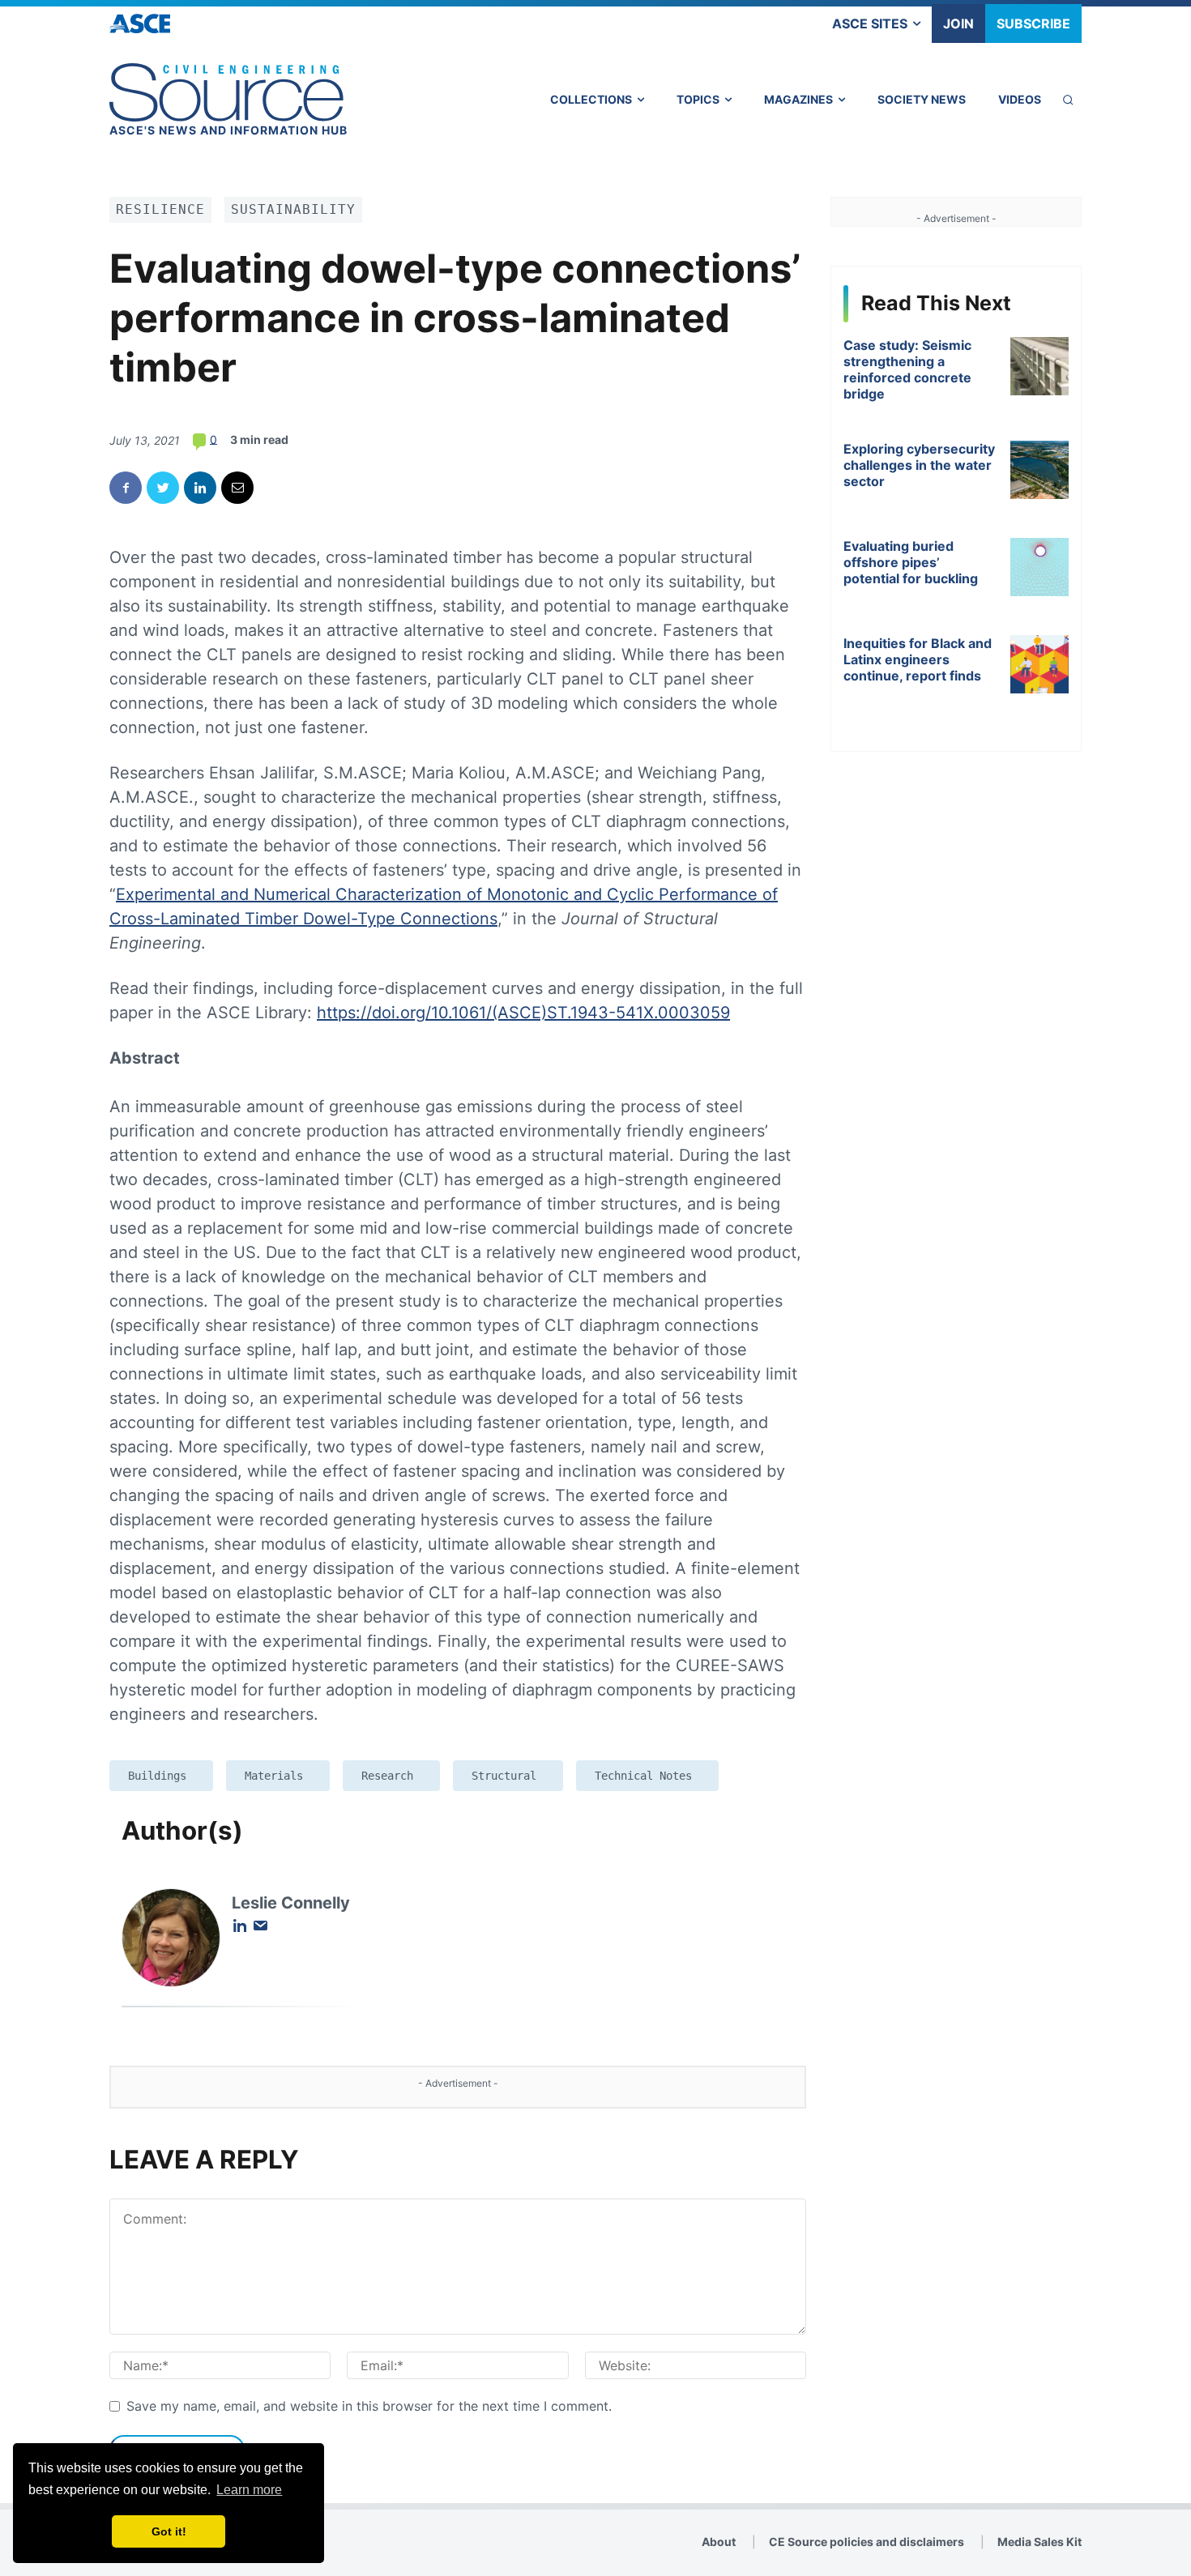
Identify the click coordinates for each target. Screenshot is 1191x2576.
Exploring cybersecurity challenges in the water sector (919, 465)
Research (387, 1776)
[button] (1068, 100)
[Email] (237, 488)
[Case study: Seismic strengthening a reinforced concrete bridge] (1039, 366)
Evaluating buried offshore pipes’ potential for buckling (911, 562)
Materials (274, 1776)
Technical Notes (643, 1776)
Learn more (249, 2490)
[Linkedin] (200, 488)
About (719, 2542)
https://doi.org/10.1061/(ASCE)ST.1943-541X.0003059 (523, 1013)
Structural (504, 1776)
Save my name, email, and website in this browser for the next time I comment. (369, 2406)
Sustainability (293, 209)
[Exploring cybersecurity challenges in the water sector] (1039, 470)
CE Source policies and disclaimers (867, 2542)
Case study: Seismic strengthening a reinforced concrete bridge (907, 369)
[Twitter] (163, 488)
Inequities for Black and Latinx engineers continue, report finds (918, 659)
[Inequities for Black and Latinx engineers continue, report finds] (1039, 664)
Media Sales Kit (1039, 2542)
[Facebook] (126, 488)
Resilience (160, 209)
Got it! (169, 2531)
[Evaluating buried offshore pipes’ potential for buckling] (1039, 567)
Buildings (157, 1776)
